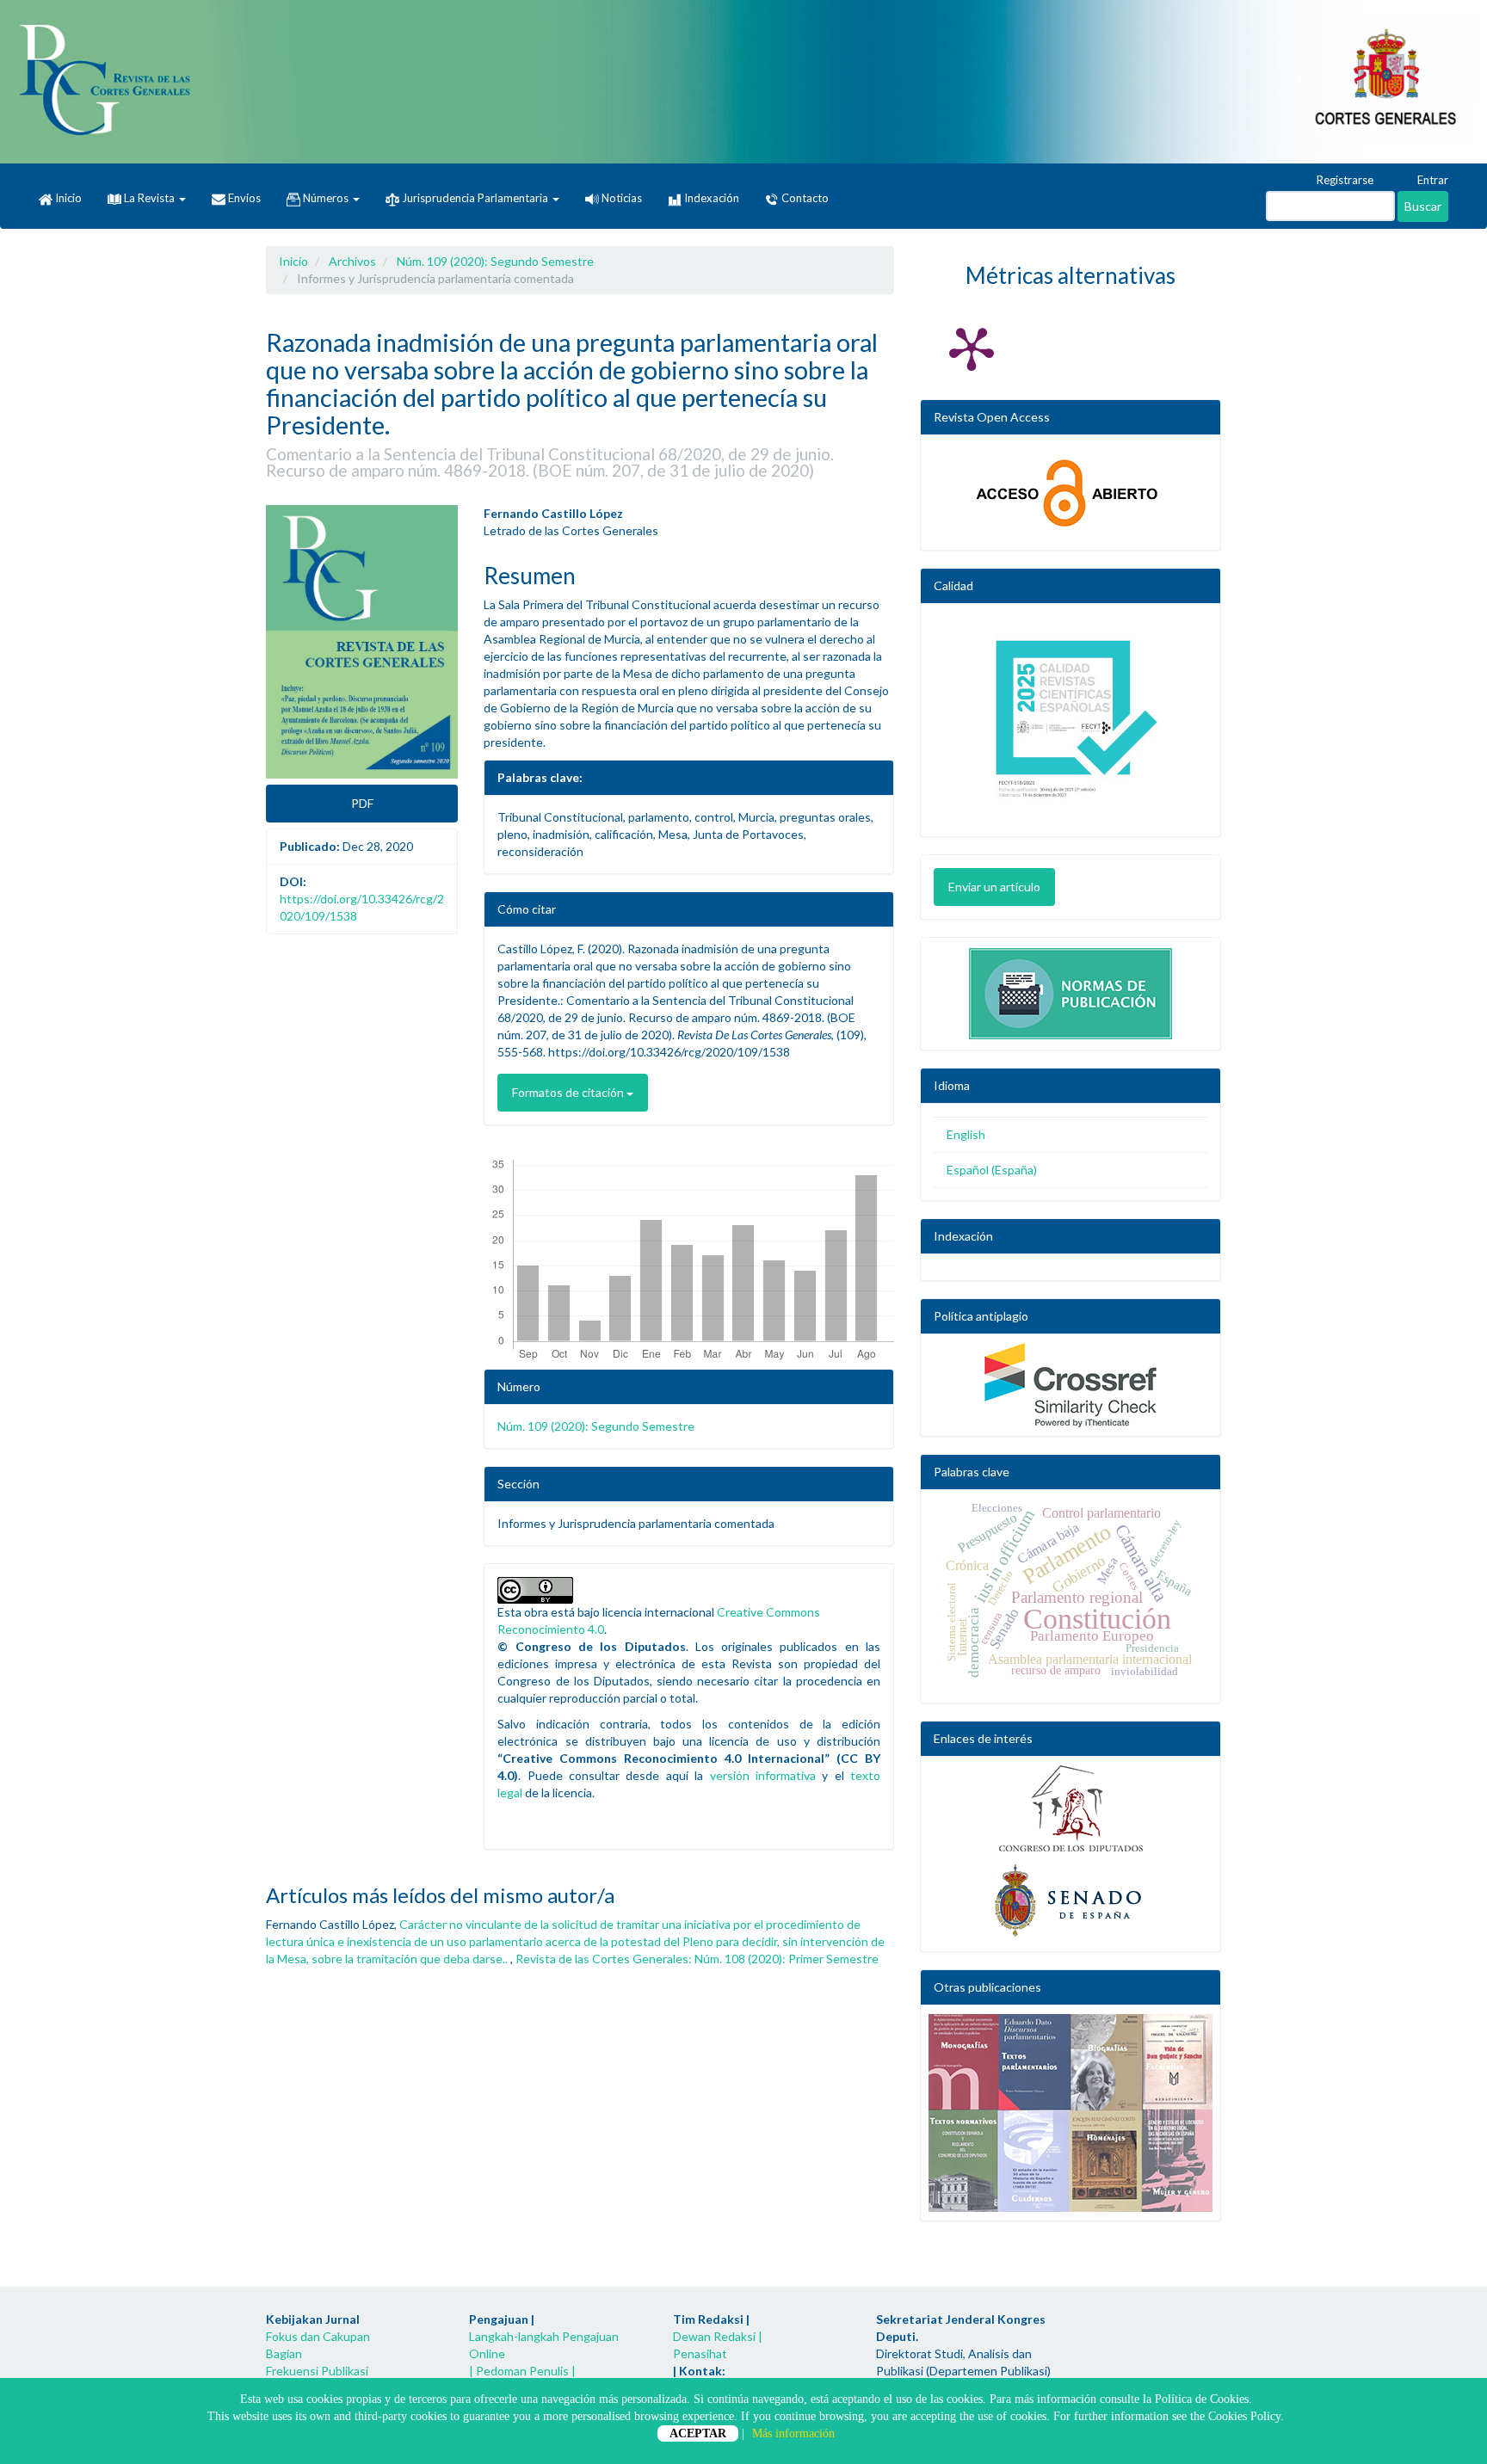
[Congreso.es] (1071, 1808)
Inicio (67, 198)
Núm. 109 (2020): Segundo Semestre (495, 261)
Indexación (710, 198)
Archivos (352, 261)
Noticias (620, 198)
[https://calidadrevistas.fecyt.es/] (1071, 724)
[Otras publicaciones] (1071, 2113)
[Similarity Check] (1071, 1385)
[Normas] (1071, 989)
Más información (793, 2433)
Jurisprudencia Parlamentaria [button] (475, 198)
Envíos (243, 198)
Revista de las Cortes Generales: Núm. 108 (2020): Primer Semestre (697, 1959)
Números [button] (326, 198)
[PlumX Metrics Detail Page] (972, 348)
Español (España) (992, 1170)
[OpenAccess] (1071, 493)
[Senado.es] (1071, 1901)
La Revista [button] (149, 198)
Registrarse (1344, 180)
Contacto (804, 198)
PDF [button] (362, 803)
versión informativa (763, 1775)
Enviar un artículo (994, 887)
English (966, 1134)
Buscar (1423, 206)
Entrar (1431, 180)
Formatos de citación (569, 1092)
